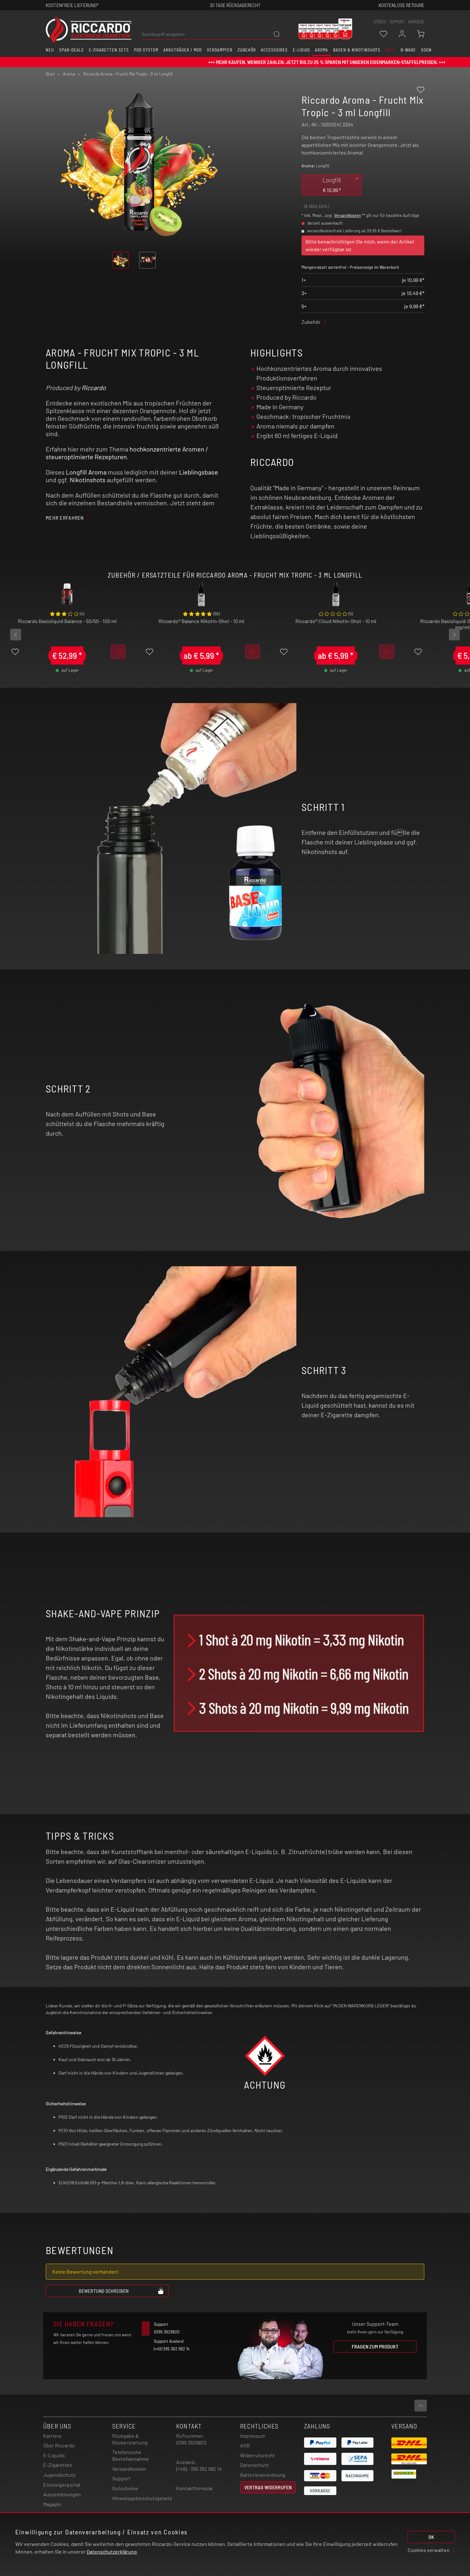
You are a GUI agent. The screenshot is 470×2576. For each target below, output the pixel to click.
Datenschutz (254, 2465)
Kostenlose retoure (401, 5)
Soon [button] (426, 50)
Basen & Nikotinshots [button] (357, 50)
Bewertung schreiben (104, 2291)
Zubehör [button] (247, 50)
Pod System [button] (146, 50)
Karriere (416, 22)
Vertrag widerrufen (268, 2487)
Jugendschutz (59, 2475)
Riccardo (94, 388)
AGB (245, 2445)
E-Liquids (54, 2455)
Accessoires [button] (274, 50)
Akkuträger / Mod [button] (182, 50)
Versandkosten (348, 215)
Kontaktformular (195, 2488)
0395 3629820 (191, 2442)
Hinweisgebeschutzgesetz (142, 2498)
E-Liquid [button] (302, 50)
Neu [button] (50, 50)
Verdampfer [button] (220, 50)
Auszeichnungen (62, 2494)
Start (50, 74)
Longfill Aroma (86, 472)
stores (380, 22)
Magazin (52, 2504)
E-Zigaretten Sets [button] (109, 50)
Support (121, 2478)
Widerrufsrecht (258, 2455)
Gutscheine (125, 2488)
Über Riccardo (59, 2445)
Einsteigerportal (62, 2485)
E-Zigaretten (58, 2465)
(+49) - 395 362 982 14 (199, 2469)
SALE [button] (391, 50)
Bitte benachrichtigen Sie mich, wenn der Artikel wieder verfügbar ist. (360, 245)
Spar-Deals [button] (71, 50)
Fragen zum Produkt (375, 2346)
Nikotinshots (88, 480)
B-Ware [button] (408, 50)
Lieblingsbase (199, 472)
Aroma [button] (321, 50)
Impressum (253, 2436)
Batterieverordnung (263, 2475)
